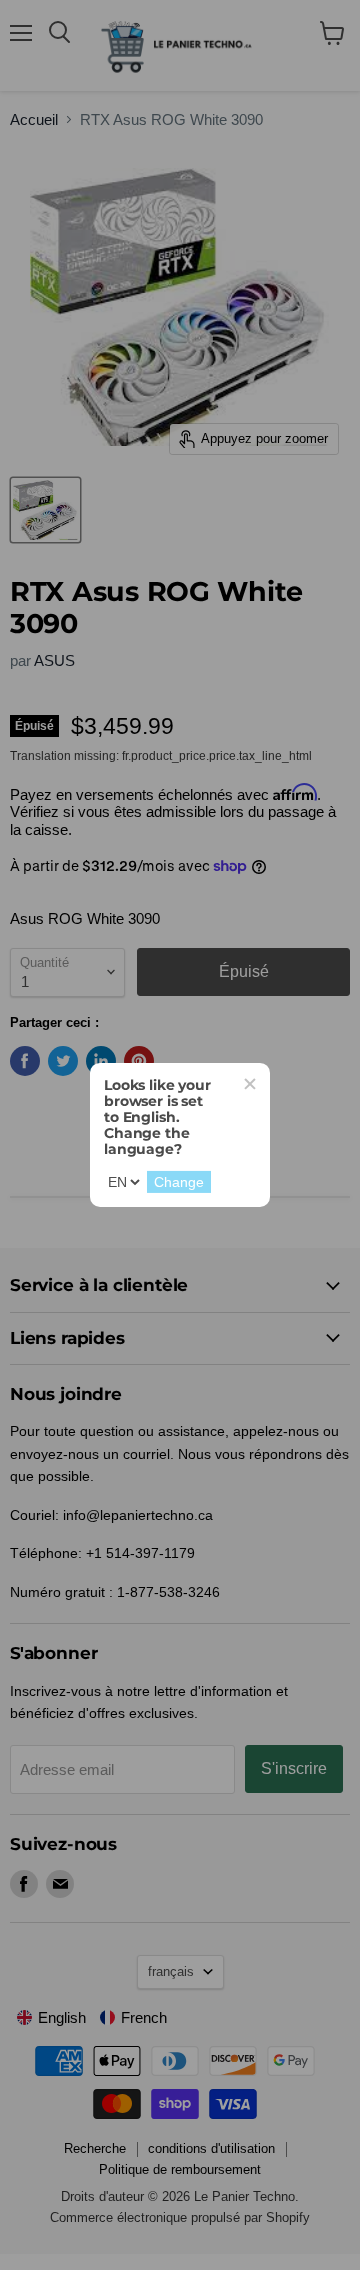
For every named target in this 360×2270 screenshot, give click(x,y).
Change (179, 1182)
